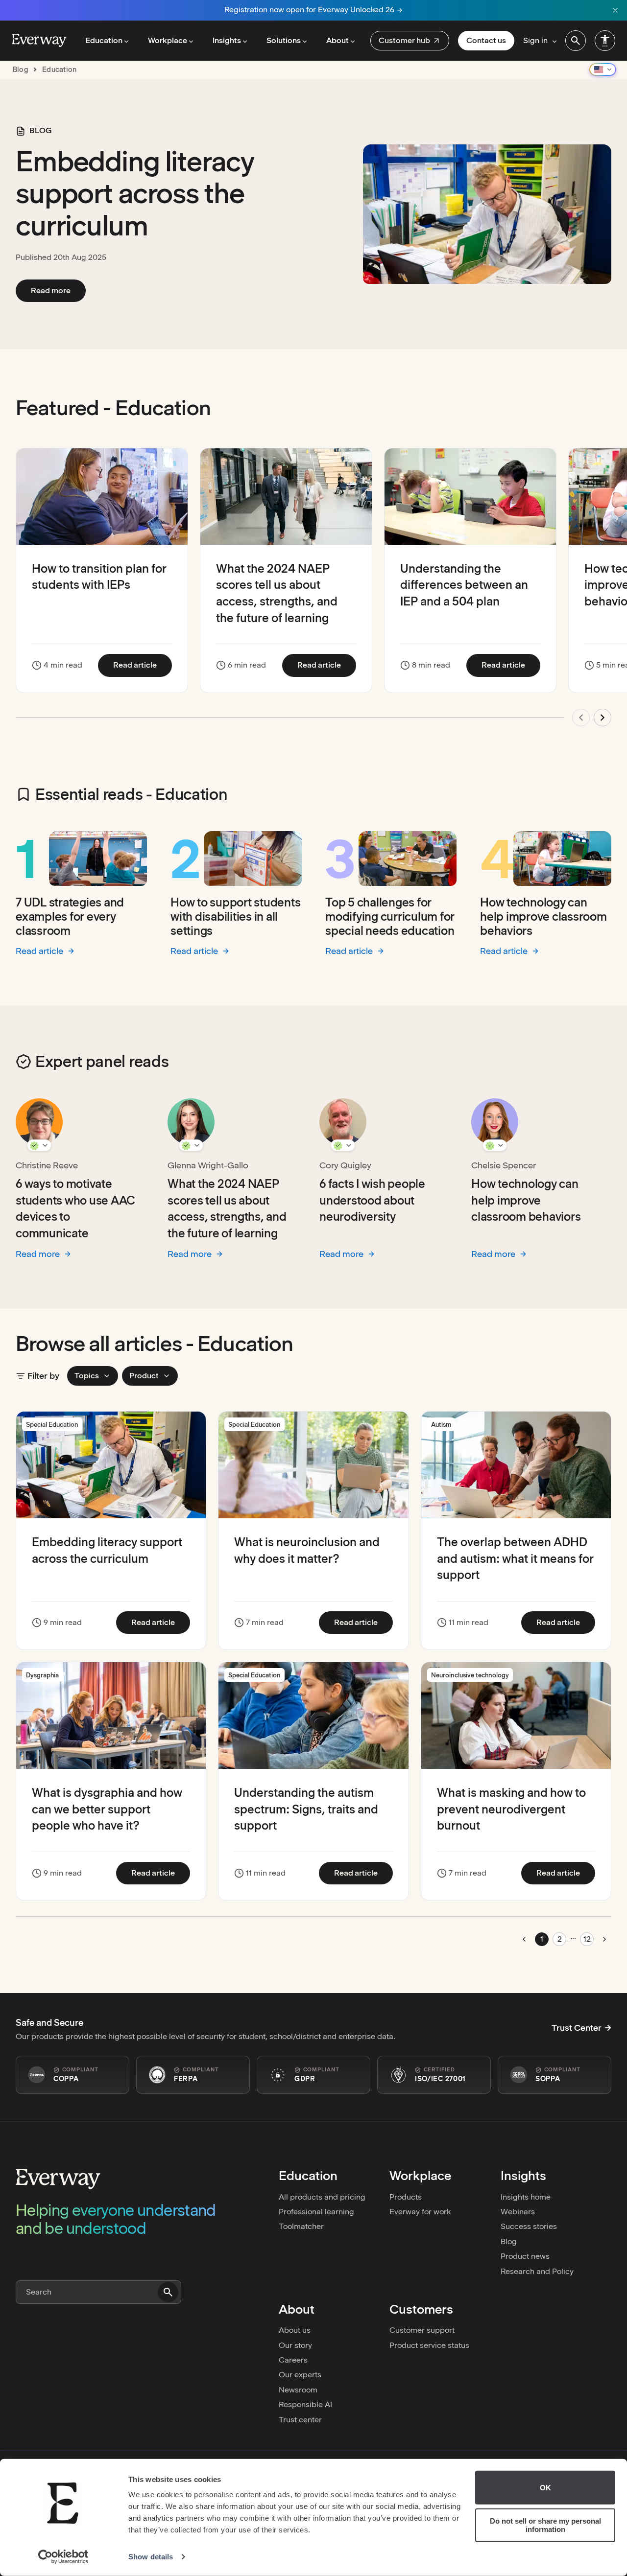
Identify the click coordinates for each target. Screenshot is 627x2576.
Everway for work (420, 2212)
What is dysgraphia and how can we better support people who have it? (107, 1809)
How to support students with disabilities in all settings (235, 917)
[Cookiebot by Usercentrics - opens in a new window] (63, 2557)
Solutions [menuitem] (284, 40)
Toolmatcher (301, 2226)
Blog (509, 2241)
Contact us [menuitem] (486, 40)
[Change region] (603, 70)
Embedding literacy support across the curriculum (135, 194)
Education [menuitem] (104, 40)
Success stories (529, 2226)
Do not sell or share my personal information (545, 2525)
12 (587, 1939)
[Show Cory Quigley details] (343, 1145)
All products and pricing (322, 2197)
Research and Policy (537, 2271)
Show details (151, 2557)
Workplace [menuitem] (168, 40)
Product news (525, 2256)
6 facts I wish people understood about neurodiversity (372, 1200)
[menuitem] (410, 41)
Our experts (300, 2375)
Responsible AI (305, 2404)
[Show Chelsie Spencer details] (495, 1145)
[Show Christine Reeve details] (39, 1145)
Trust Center (577, 2028)
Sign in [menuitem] (535, 40)
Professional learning (316, 2212)
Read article (143, 665)
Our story (295, 2345)
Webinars (518, 2212)
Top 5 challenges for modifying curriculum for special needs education (390, 917)
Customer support (422, 2330)
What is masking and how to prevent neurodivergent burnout (511, 1809)
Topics (87, 1376)
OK (545, 2488)
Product (144, 1376)
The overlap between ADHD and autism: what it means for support (515, 1558)
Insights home (526, 2197)
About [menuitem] (338, 40)
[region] (313, 593)
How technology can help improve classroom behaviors (543, 917)
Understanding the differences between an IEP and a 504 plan (464, 585)
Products (406, 2197)
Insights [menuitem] (227, 40)
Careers (293, 2360)
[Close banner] (615, 10)
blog (21, 70)
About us (295, 2330)
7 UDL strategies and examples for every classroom (70, 917)
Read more (58, 290)
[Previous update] (581, 718)
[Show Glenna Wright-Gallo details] (191, 1145)
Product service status (429, 2345)
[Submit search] (168, 2292)
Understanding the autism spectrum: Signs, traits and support (306, 1809)
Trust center (300, 2420)
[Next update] (603, 718)
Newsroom (298, 2390)
